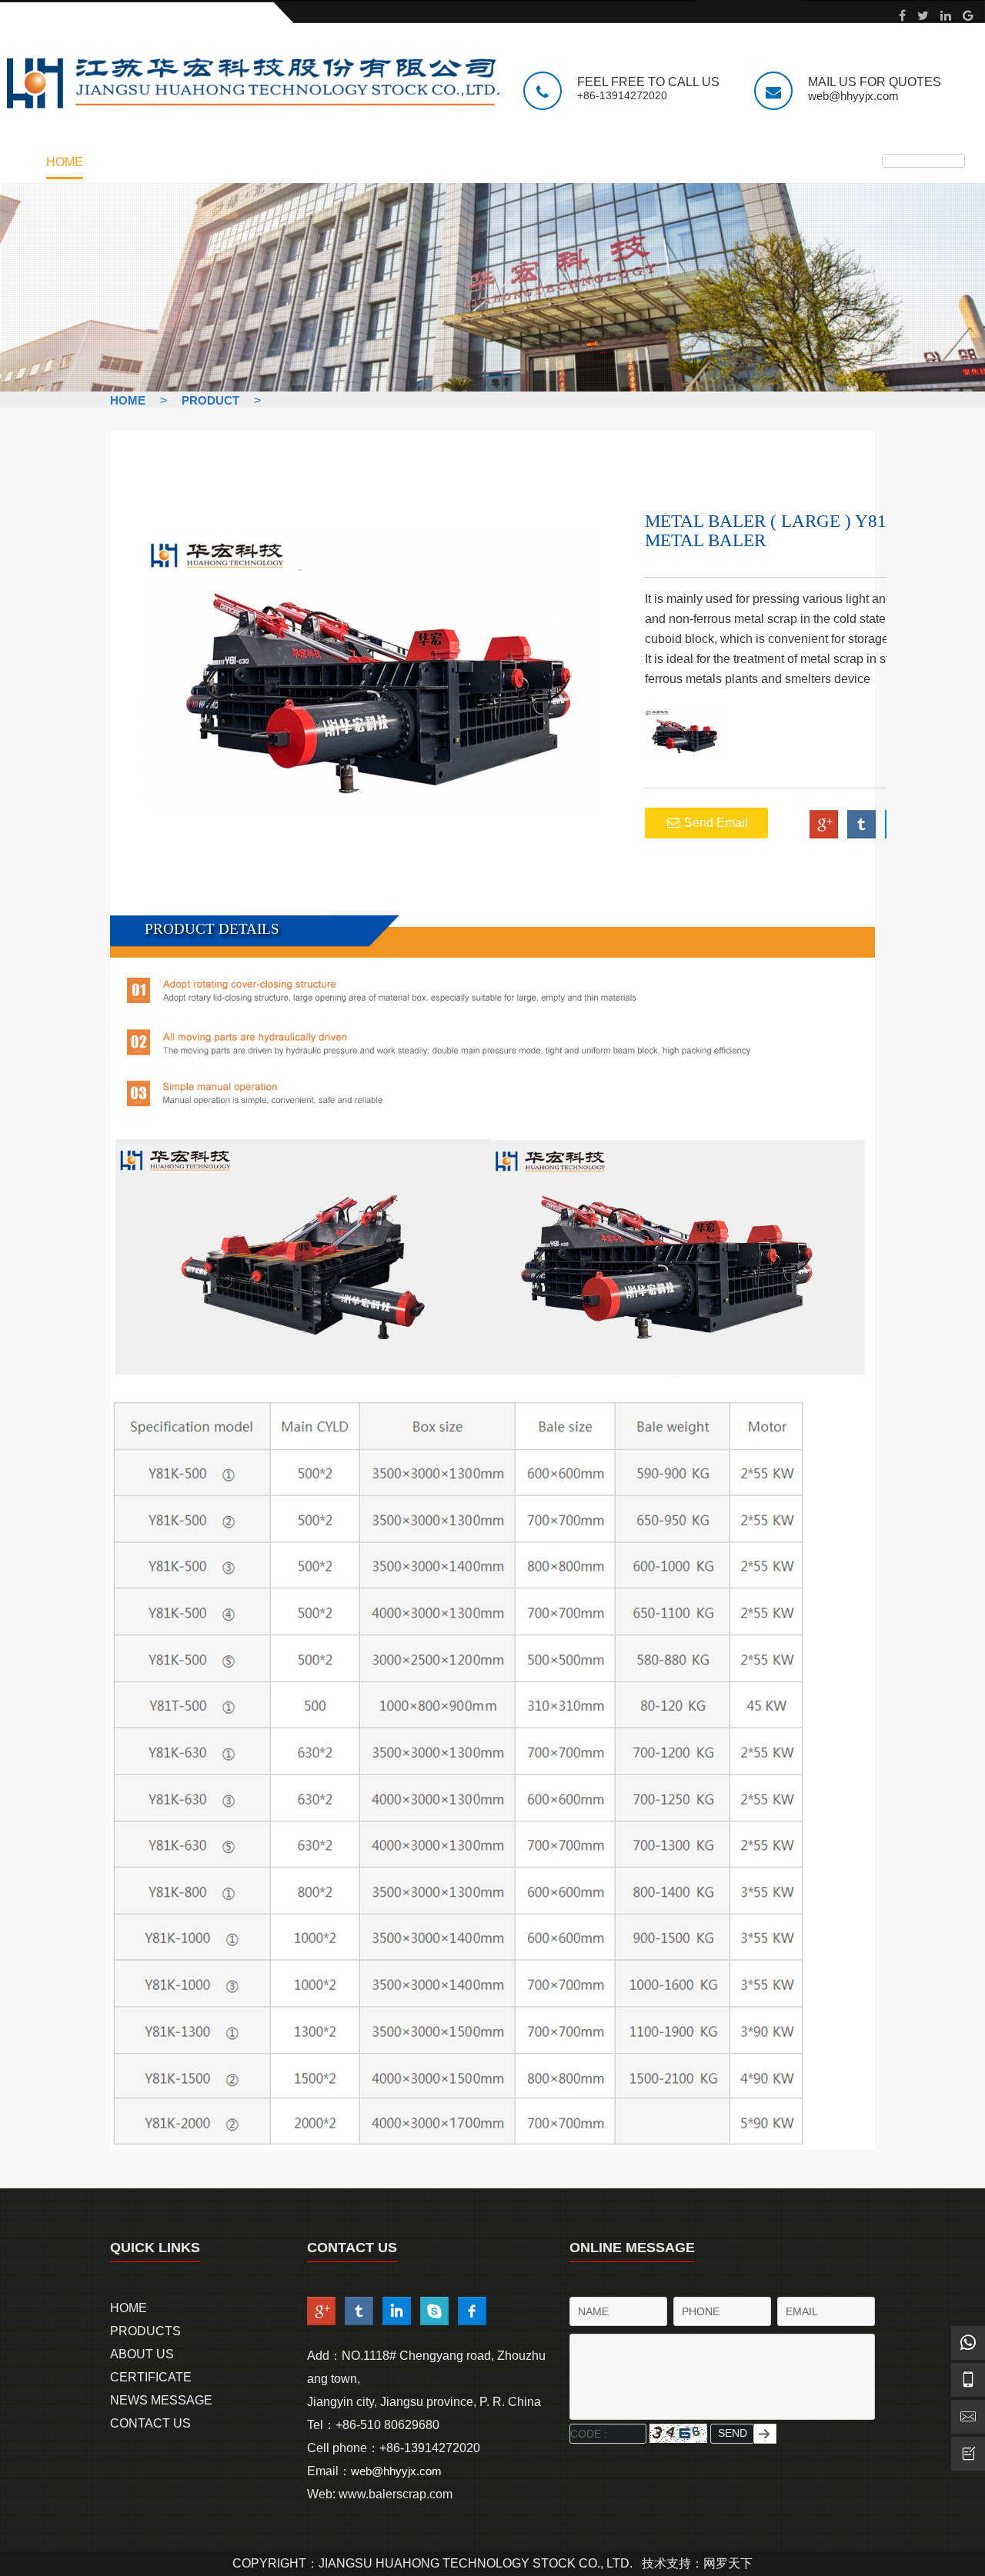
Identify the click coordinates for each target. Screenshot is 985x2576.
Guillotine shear (181, 203)
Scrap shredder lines (198, 216)
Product (210, 400)
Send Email (715, 823)
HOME (128, 400)
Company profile (307, 190)
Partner (279, 216)
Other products (180, 268)
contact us (719, 162)
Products (145, 2331)
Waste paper (166, 255)
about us (297, 162)
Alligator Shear (179, 229)
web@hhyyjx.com (853, 96)
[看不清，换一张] (678, 2433)
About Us (142, 2354)
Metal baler (164, 190)
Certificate (425, 162)
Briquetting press (186, 242)
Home (65, 162)
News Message (161, 2400)
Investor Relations (315, 203)
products (174, 162)
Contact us (289, 229)
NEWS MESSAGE (572, 162)
